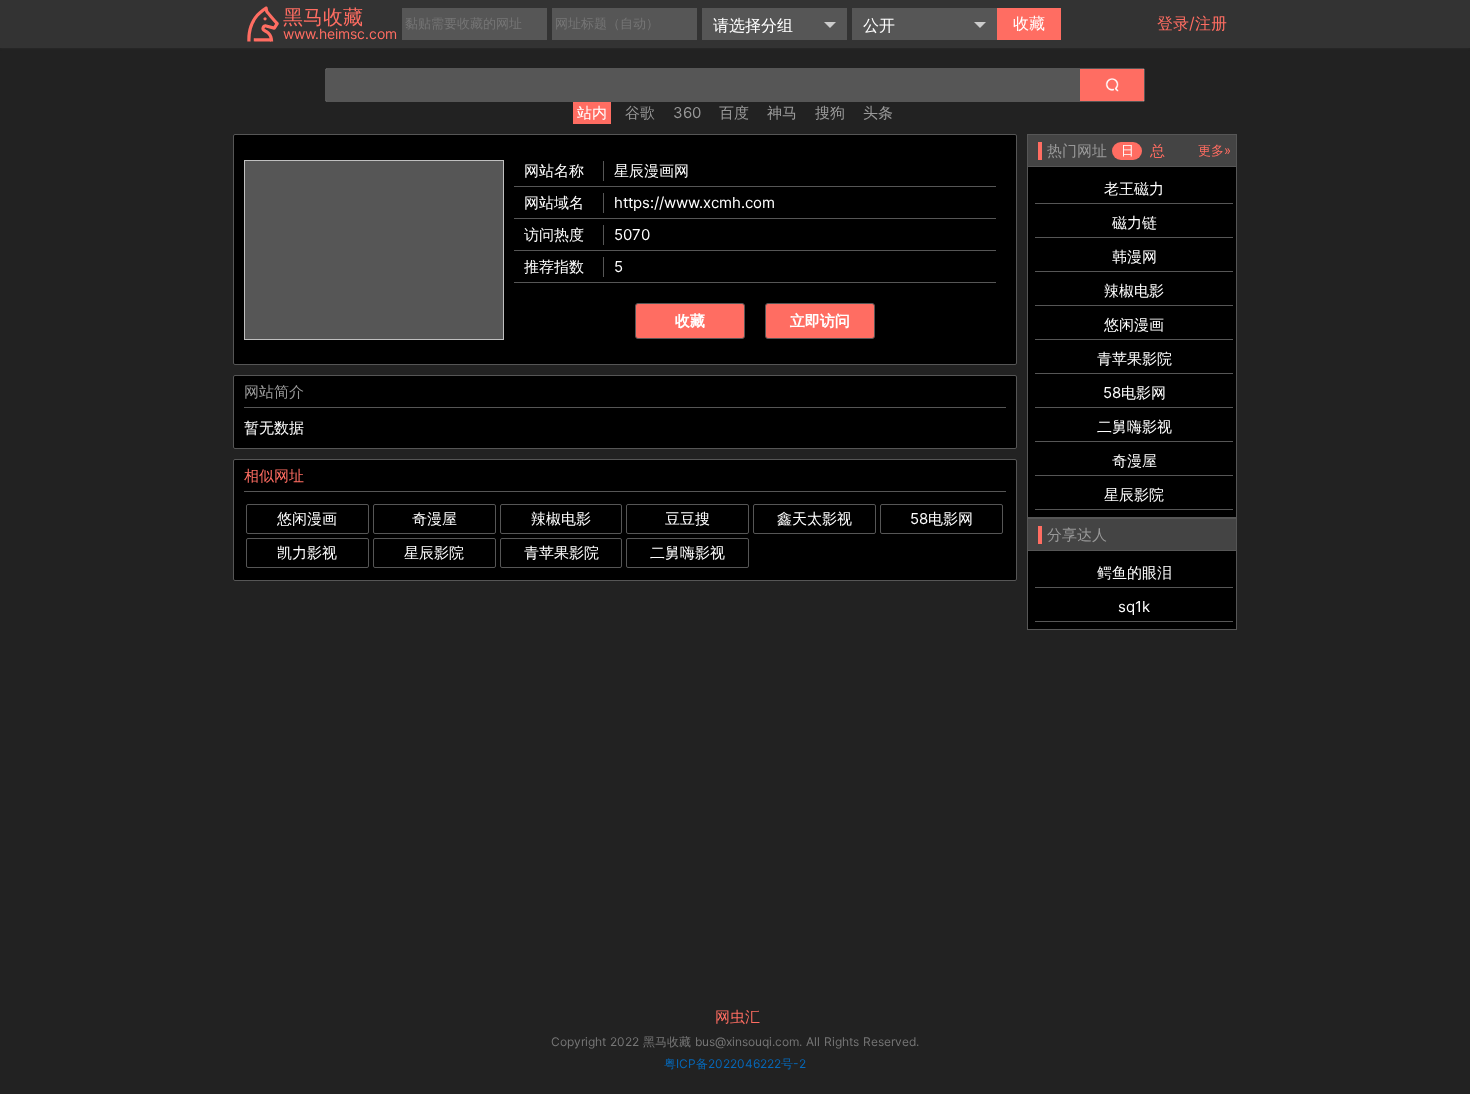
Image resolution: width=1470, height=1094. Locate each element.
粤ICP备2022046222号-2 (735, 1063)
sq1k (1134, 606)
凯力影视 (307, 552)
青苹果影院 (561, 552)
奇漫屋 (434, 518)
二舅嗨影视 (687, 552)
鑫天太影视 (814, 518)
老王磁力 (1134, 188)
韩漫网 (1134, 256)
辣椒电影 (561, 518)
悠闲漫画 (307, 518)
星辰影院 (434, 552)
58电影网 (941, 518)
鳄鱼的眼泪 (1134, 572)
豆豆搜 (687, 518)
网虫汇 (737, 1017)
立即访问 (820, 320)
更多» (1214, 150)
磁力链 (1134, 222)
